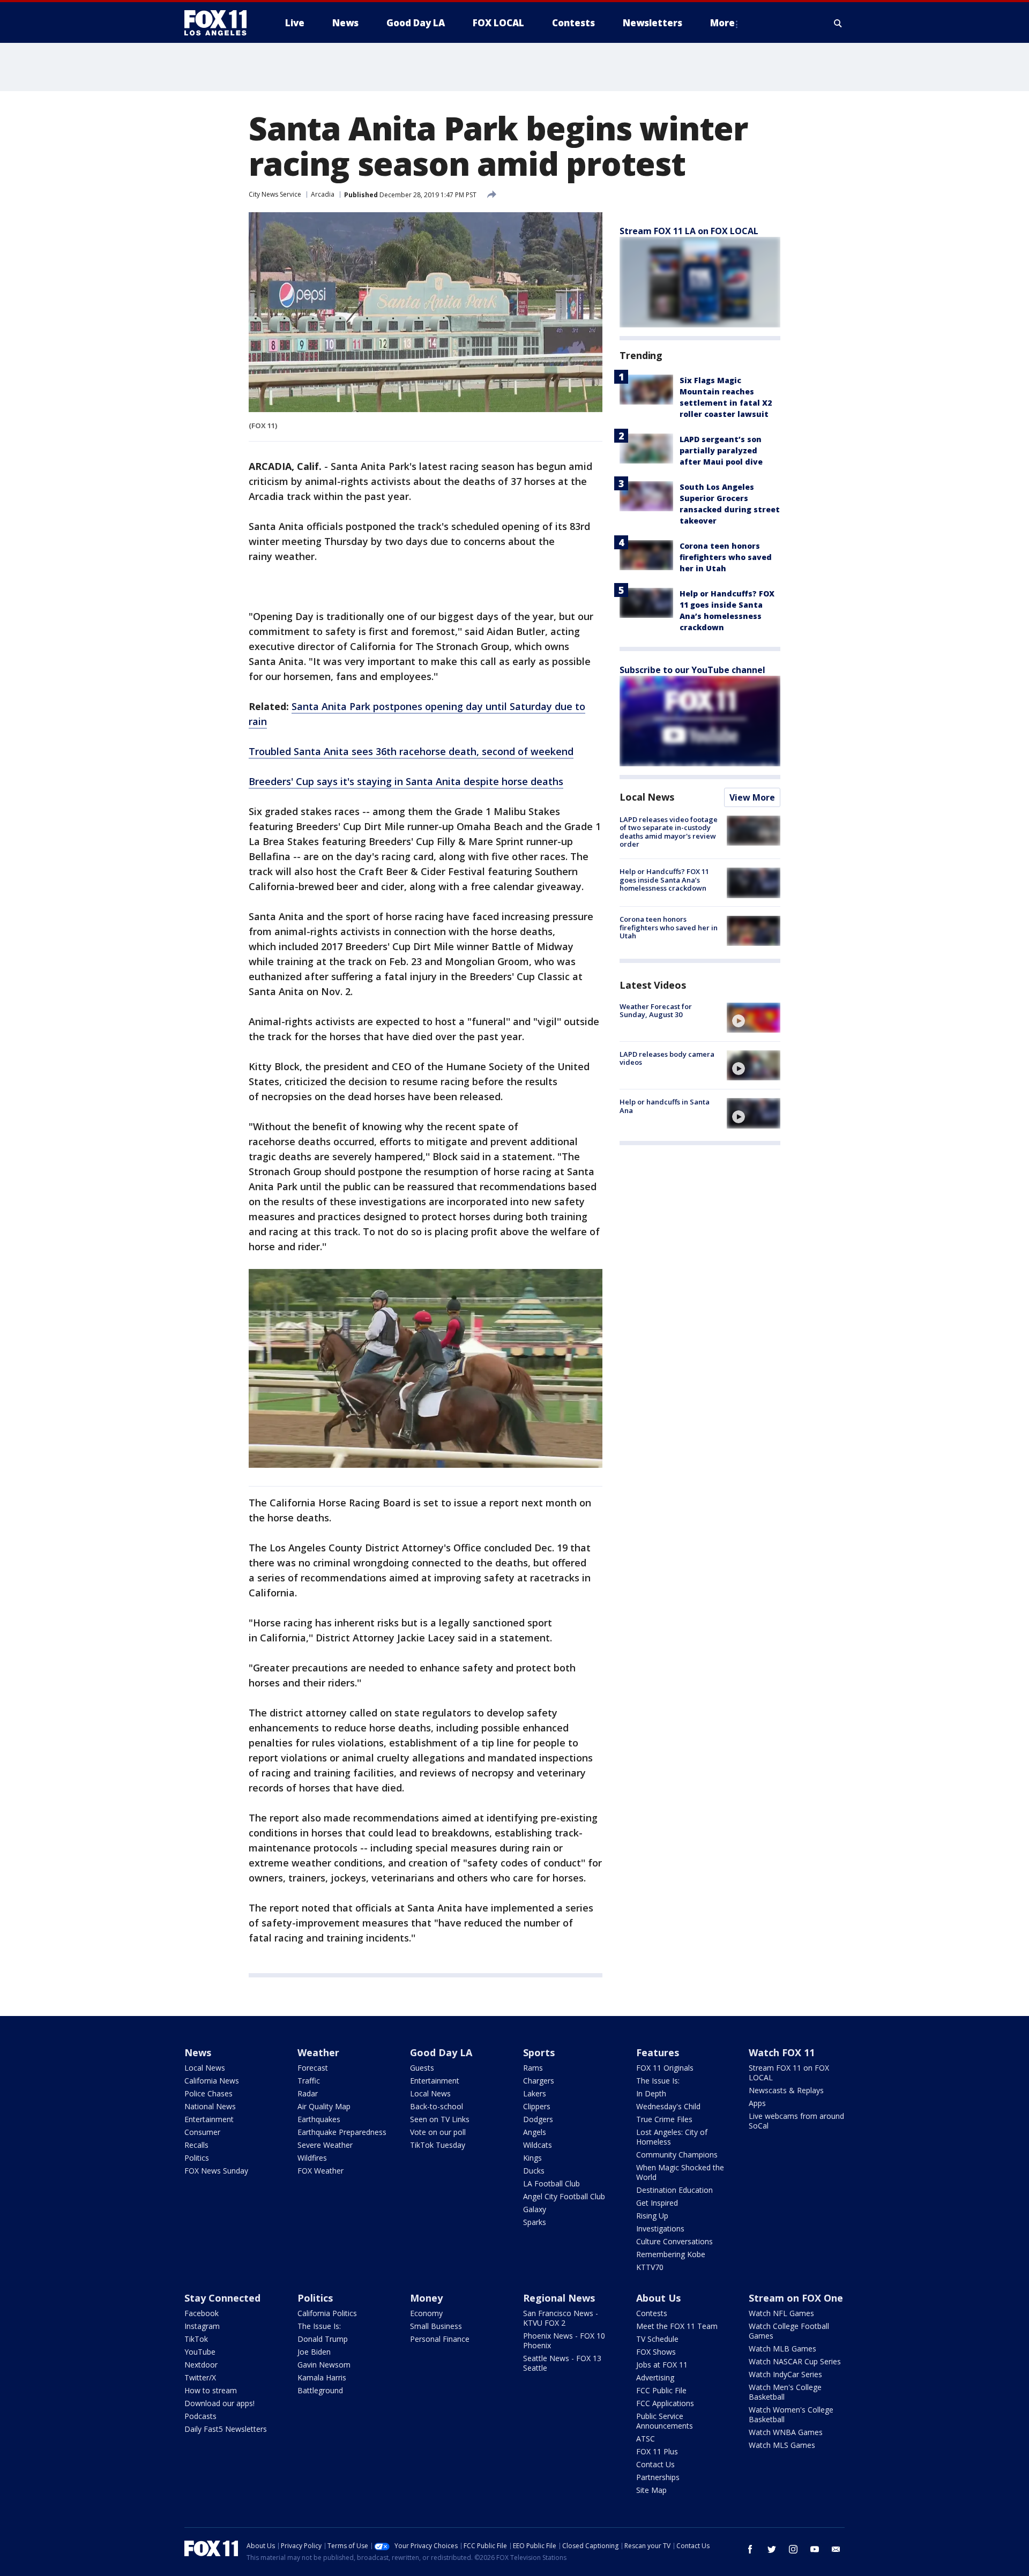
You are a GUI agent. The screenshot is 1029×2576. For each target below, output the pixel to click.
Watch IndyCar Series (785, 2374)
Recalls (196, 2145)
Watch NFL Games (781, 2313)
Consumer (202, 2132)
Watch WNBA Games (786, 2432)
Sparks (535, 2222)
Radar (308, 2093)
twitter (772, 2549)
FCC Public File (661, 2390)
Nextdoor (201, 2365)
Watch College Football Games (789, 2331)
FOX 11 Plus (657, 2451)
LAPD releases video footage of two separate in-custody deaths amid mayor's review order (669, 832)
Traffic (309, 2081)
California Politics (327, 2313)
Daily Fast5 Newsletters (226, 2429)
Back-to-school (437, 2106)
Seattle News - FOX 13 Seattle (562, 2363)
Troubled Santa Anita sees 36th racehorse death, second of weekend (411, 751)
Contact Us (655, 2464)
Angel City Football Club (564, 2196)
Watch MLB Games (782, 2349)
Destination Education (674, 2190)
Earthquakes (319, 2119)
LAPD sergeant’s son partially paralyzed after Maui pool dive (721, 450)
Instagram (202, 2326)
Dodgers (538, 2119)
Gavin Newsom (324, 2365)
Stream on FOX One (796, 2298)
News (198, 2052)
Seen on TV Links (440, 2119)
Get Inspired (657, 2203)
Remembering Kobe (671, 2254)
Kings (532, 2158)
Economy (426, 2313)
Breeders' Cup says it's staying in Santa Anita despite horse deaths (406, 781)
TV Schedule (657, 2339)
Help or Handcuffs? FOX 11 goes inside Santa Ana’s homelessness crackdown (664, 880)
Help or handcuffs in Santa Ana (665, 1106)
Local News (647, 797)
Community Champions (677, 2155)
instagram (793, 2549)
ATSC (646, 2439)
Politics (197, 2158)
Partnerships (658, 2477)
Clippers (537, 2106)
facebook (750, 2549)
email (836, 2549)
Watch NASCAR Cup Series (795, 2361)
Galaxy (535, 2209)
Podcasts (200, 2416)
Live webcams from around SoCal (796, 2121)
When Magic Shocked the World (680, 2172)
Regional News (559, 2298)
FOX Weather (320, 2171)
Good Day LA (441, 2052)
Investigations (660, 2228)
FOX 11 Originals (665, 2068)
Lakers (535, 2093)
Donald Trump (323, 2339)
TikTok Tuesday (438, 2145)
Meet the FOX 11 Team (677, 2326)
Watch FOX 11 (782, 2052)
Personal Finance (440, 2339)
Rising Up (652, 2216)
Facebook (202, 2313)
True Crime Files (664, 2119)
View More (752, 797)
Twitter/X (200, 2377)
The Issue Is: (658, 2081)
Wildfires (312, 2158)
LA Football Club (551, 2183)
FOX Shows (656, 2352)
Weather (318, 2052)
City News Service (275, 194)
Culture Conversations (674, 2241)
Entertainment (209, 2119)
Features (658, 2052)
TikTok (196, 2339)
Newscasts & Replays (786, 2090)
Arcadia (323, 194)
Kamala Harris (322, 2377)
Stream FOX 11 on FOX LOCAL (789, 2073)
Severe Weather (325, 2145)
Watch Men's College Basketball (785, 2392)
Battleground (320, 2390)
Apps (757, 2103)
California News (212, 2081)
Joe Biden (314, 2352)
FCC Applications (665, 2403)
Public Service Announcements (665, 2421)
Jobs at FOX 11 (662, 2365)
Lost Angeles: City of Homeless (672, 2137)
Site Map (651, 2490)
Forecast (313, 2068)
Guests (422, 2068)
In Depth (651, 2093)
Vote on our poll (438, 2132)
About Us (658, 2298)
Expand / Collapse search (838, 23)
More (722, 23)
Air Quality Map (324, 2106)
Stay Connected (222, 2298)
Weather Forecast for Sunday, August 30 (656, 1011)
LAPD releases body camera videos (667, 1058)
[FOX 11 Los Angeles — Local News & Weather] (220, 23)
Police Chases (208, 2093)
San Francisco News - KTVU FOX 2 (561, 2318)
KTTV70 (650, 2267)
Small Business (436, 2326)
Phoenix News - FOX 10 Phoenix (564, 2340)
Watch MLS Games (782, 2445)
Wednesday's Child (668, 2106)
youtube (815, 2549)
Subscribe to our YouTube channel (692, 670)
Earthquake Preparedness (342, 2132)
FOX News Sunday (216, 2171)
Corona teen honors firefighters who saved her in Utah (726, 557)
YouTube (200, 2352)
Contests (652, 2313)
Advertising (655, 2377)
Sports (539, 2052)
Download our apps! (219, 2403)
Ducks (534, 2171)
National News (210, 2106)
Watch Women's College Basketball (791, 2414)
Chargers (539, 2081)
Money (426, 2298)
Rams (533, 2068)
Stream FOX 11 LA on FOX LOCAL (689, 231)
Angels (535, 2132)
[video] (754, 1018)
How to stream (211, 2390)
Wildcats (538, 2145)
